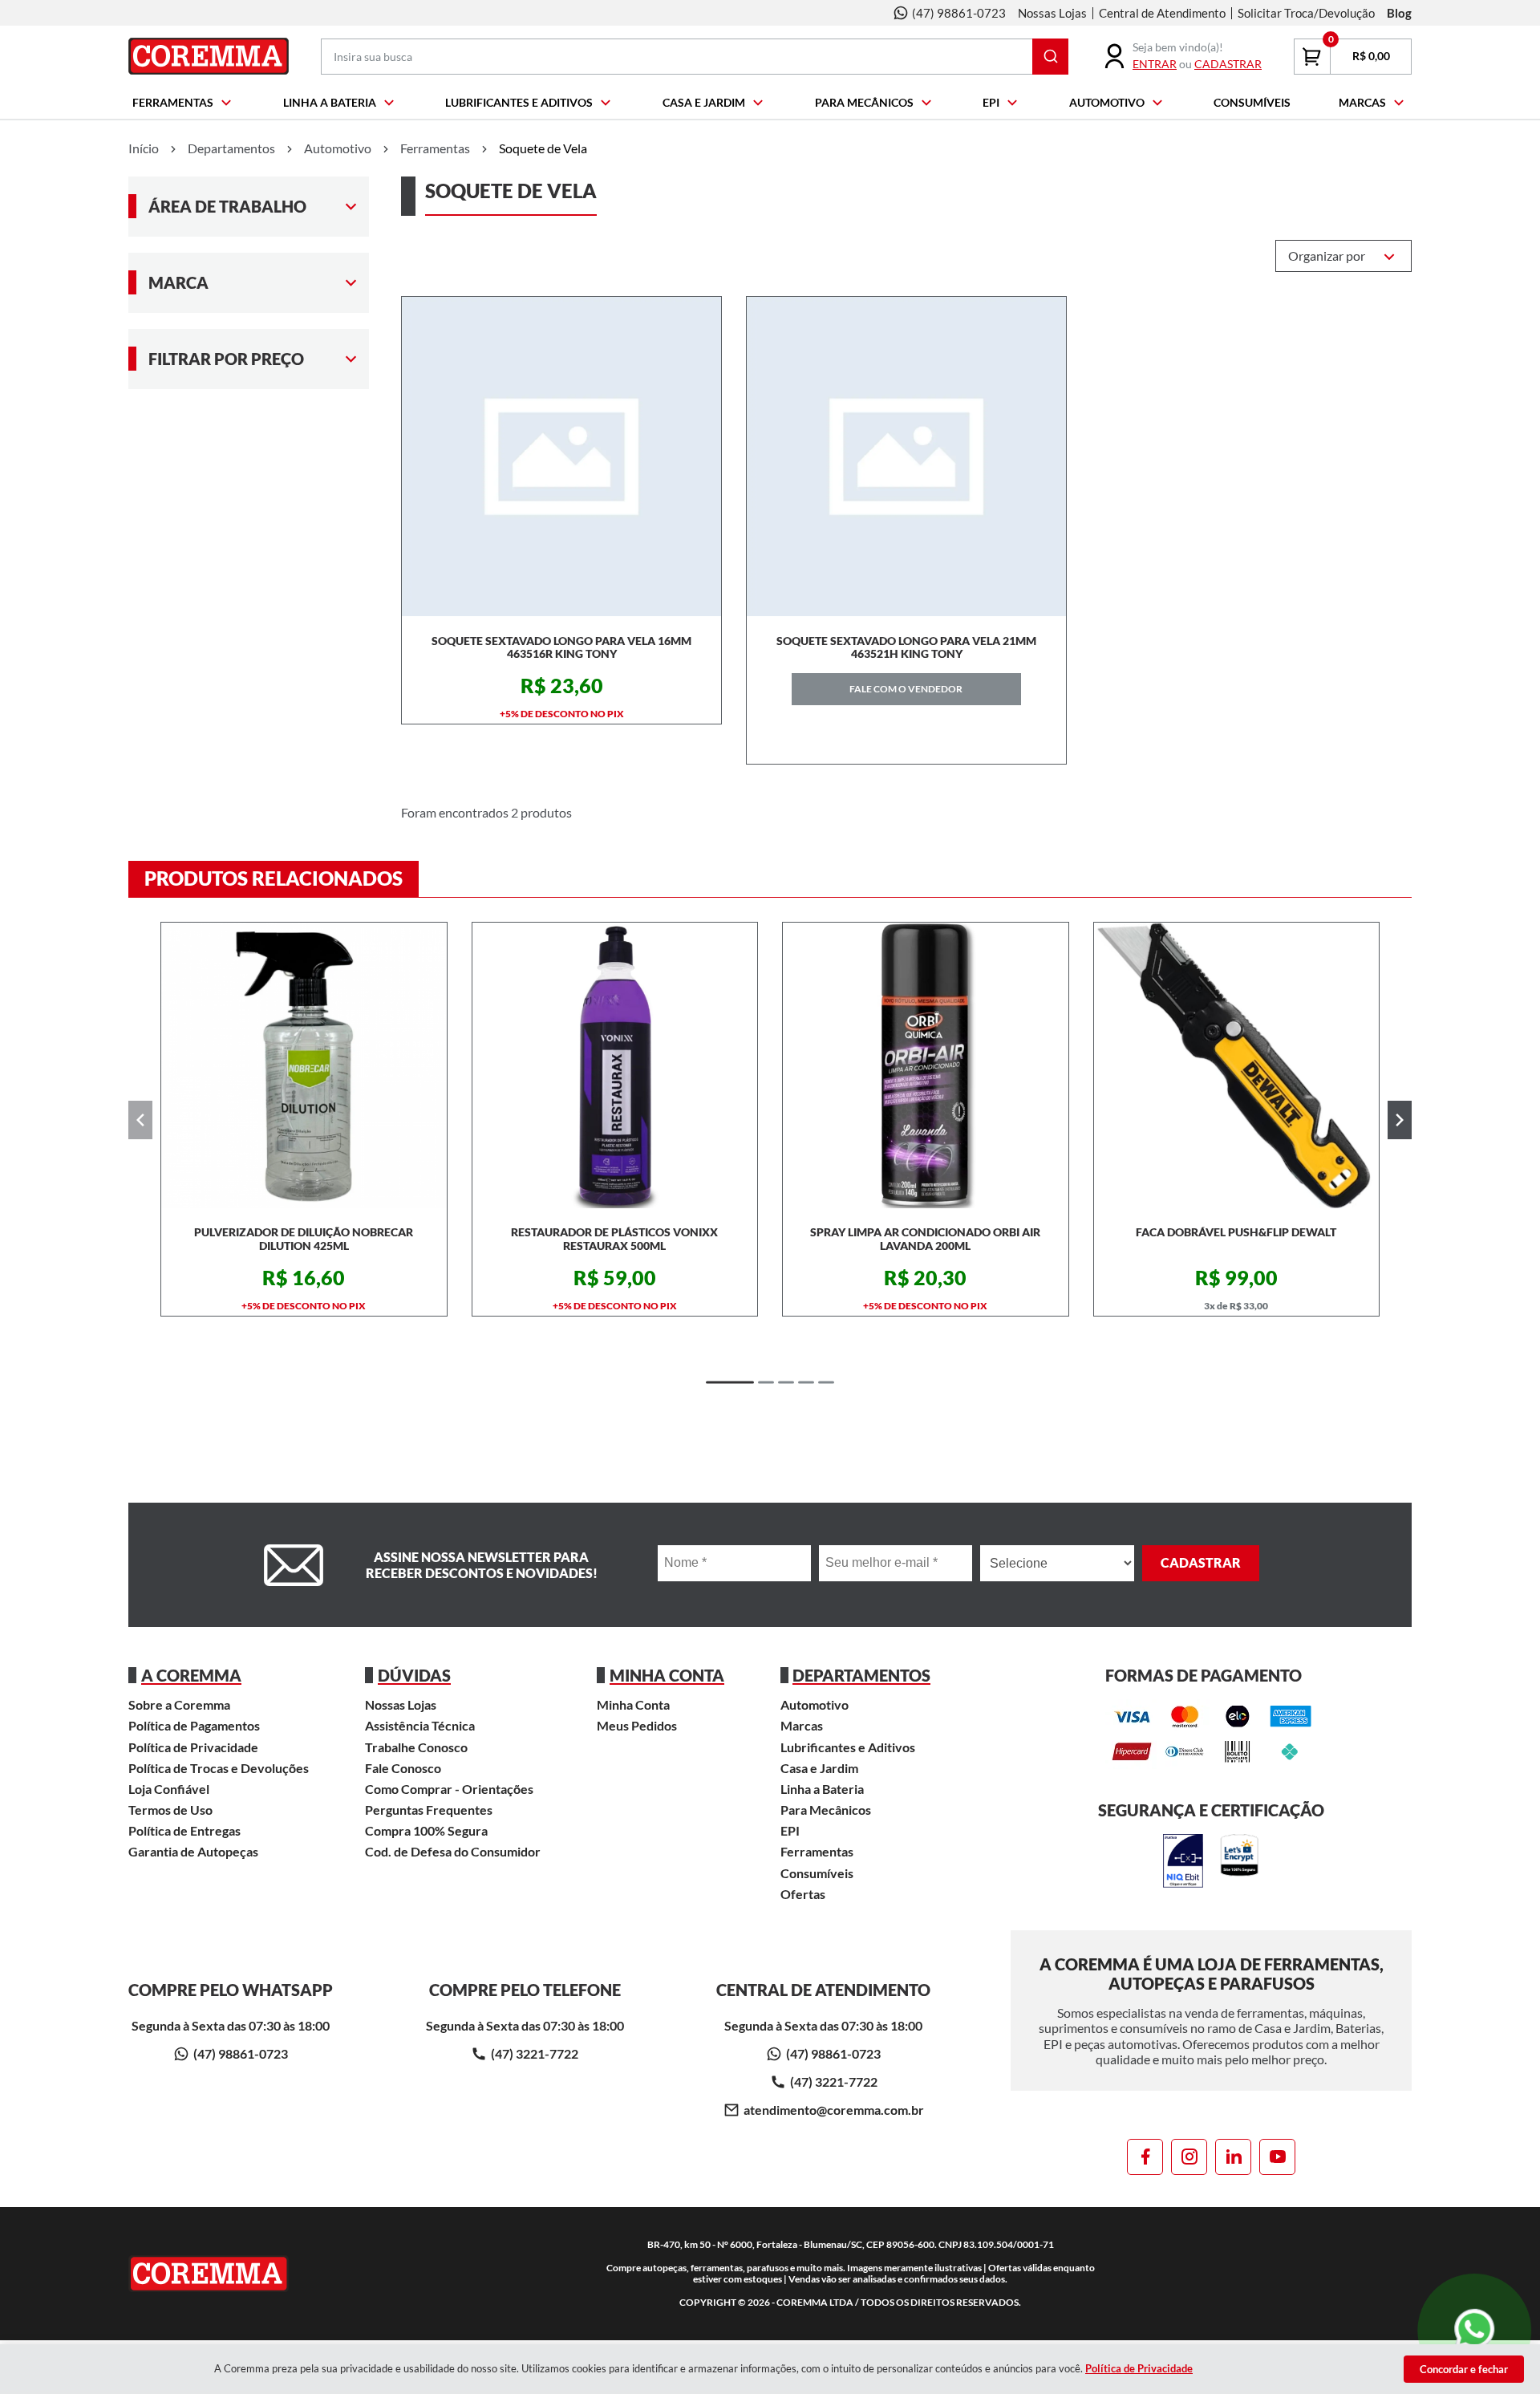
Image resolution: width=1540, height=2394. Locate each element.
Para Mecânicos (864, 102)
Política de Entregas (184, 1830)
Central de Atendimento (1162, 13)
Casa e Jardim (704, 102)
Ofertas (803, 1894)
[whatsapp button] (1476, 2329)
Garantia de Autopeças (193, 1851)
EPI (991, 102)
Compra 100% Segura (426, 1830)
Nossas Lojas (1052, 13)
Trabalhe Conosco (416, 1747)
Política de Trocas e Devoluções (219, 1768)
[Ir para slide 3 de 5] (786, 1383)
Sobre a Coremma (179, 1704)
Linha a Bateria (330, 102)
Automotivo (1107, 102)
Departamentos (231, 148)
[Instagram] (1189, 2157)
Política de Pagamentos (194, 1725)
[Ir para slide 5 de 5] (826, 1383)
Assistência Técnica (420, 1725)
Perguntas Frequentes (429, 1810)
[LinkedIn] (1233, 2157)
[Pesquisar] (1050, 57)
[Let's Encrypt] (1239, 1862)
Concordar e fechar (1464, 2369)
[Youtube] (1277, 2157)
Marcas (1362, 102)
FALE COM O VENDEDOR (906, 689)
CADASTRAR (1228, 64)
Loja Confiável (169, 1789)
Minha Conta (633, 1704)
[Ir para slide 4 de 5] (806, 1383)
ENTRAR (1155, 64)
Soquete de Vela (543, 148)
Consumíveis (1252, 102)
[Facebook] (1145, 2157)
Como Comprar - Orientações (449, 1789)
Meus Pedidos (637, 1725)
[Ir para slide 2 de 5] (766, 1383)
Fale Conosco (403, 1768)
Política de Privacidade (193, 1747)
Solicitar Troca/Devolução (1306, 13)
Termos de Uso (170, 1810)
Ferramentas (173, 102)
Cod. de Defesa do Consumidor (453, 1851)
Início (144, 148)
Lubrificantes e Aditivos (519, 102)
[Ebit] (1183, 1862)
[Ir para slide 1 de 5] (730, 1383)
